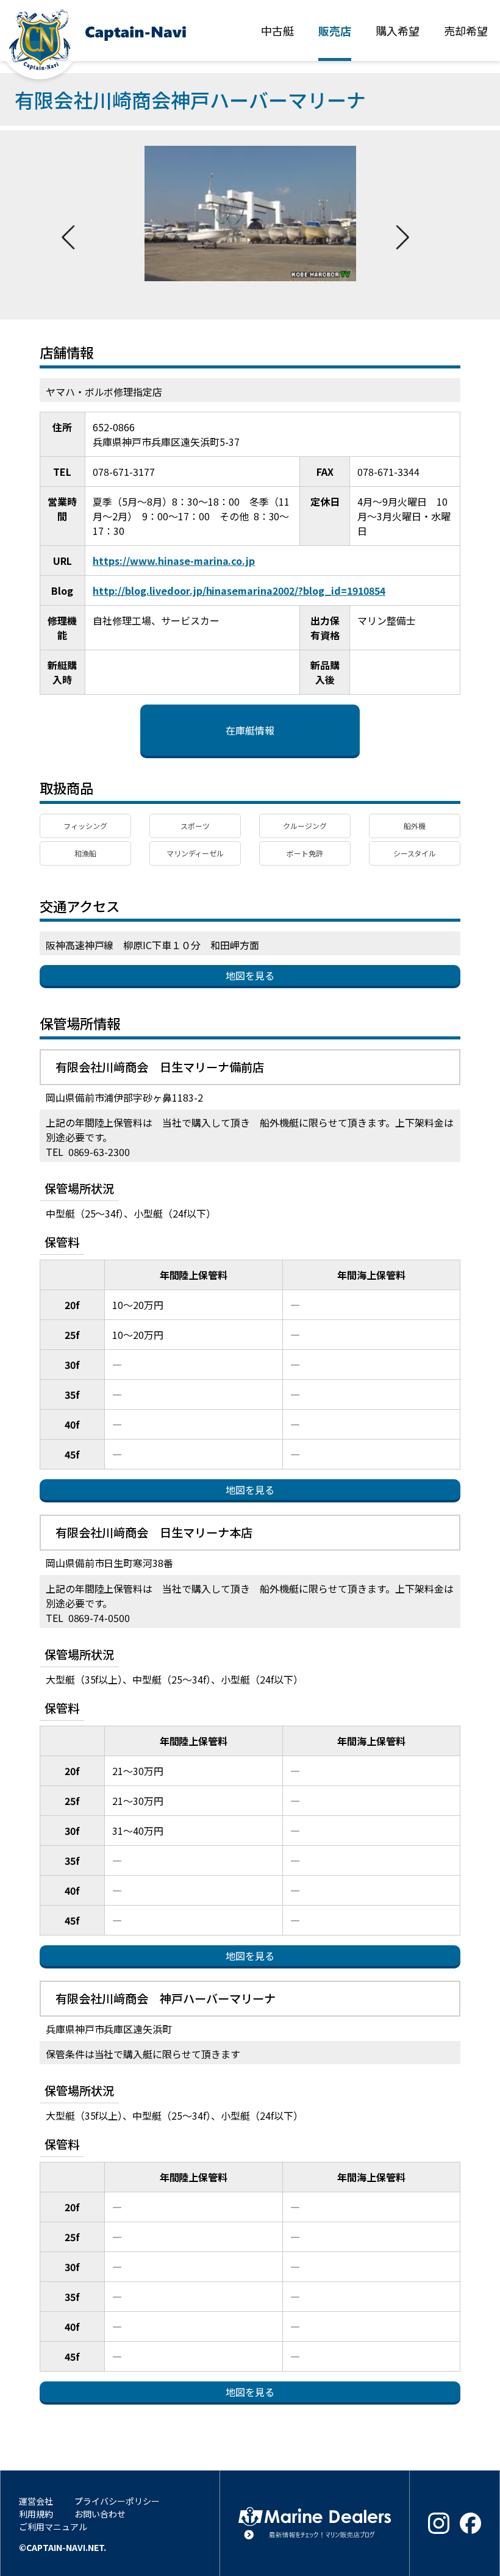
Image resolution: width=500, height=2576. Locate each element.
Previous (68, 225)
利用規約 (36, 2514)
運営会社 (36, 2501)
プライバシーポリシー (117, 2501)
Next (402, 225)
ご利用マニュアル (53, 2527)
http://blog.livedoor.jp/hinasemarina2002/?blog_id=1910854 (239, 590)
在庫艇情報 (250, 730)
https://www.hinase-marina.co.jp (174, 561)
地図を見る (250, 975)
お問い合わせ (100, 2514)
